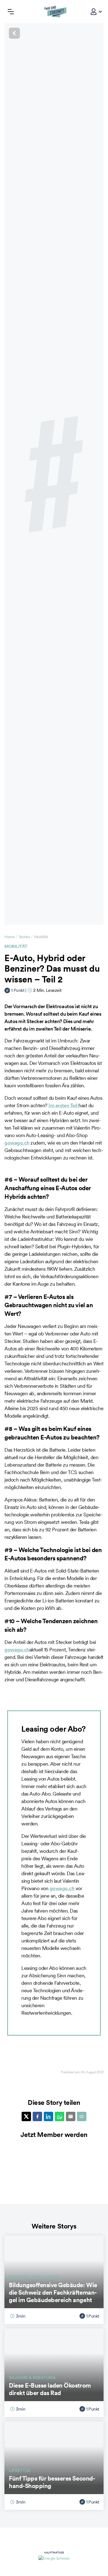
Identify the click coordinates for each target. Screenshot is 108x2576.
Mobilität (16, 946)
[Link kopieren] (82, 2116)
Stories (24, 937)
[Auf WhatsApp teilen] (60, 2116)
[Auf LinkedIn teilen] (48, 2116)
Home (9, 937)
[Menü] (11, 12)
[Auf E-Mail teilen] (71, 2116)
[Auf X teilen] (26, 2116)
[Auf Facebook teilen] (37, 2116)
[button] (94, 12)
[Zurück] (54, 33)
